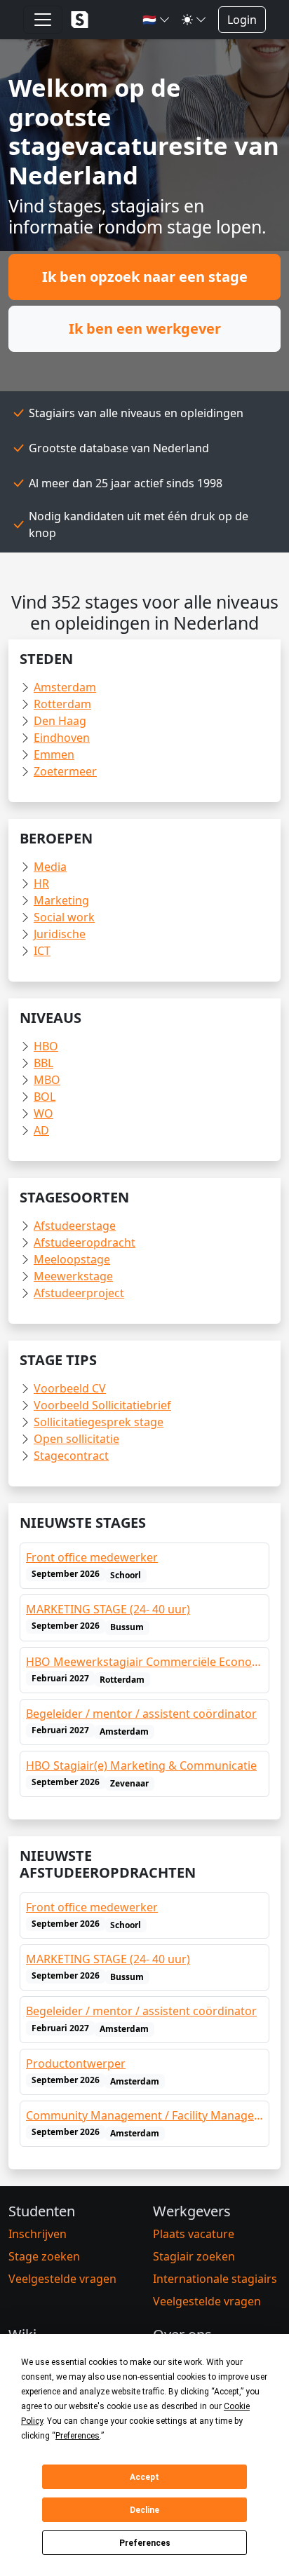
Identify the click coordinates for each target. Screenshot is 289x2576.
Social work (64, 917)
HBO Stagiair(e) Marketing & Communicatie (141, 1765)
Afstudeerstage (75, 1226)
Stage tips (58, 1360)
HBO (46, 1046)
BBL (43, 1063)
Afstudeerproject (79, 1293)
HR (41, 883)
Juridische (60, 934)
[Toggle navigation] (43, 20)
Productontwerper (76, 2063)
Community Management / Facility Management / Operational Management (144, 2115)
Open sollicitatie (76, 1439)
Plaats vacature (194, 2234)
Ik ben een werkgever (145, 328)
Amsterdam (65, 687)
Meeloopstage (72, 1259)
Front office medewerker (92, 1557)
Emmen (54, 754)
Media (50, 867)
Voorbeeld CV (70, 1388)
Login (242, 20)
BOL (45, 1097)
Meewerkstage (73, 1276)
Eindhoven (62, 738)
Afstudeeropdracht (85, 1242)
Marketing (61, 900)
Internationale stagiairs (215, 2279)
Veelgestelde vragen (62, 2279)
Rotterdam (62, 704)
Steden (46, 659)
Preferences (145, 2543)
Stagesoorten (74, 1197)
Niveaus (51, 1018)
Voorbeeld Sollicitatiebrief (102, 1405)
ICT (42, 951)
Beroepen (56, 838)
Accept (144, 2477)
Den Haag (60, 721)
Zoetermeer (65, 771)
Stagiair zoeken (194, 2256)
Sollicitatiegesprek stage (99, 1422)
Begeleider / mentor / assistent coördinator (141, 1714)
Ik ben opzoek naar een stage (145, 277)
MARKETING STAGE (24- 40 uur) (108, 1609)
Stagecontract (71, 1456)
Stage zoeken (44, 2256)
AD (41, 1130)
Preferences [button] (78, 2436)
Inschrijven (38, 2234)
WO (43, 1113)
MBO (47, 1080)
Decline (144, 2510)
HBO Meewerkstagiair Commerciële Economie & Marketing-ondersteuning (144, 1662)
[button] (156, 20)
